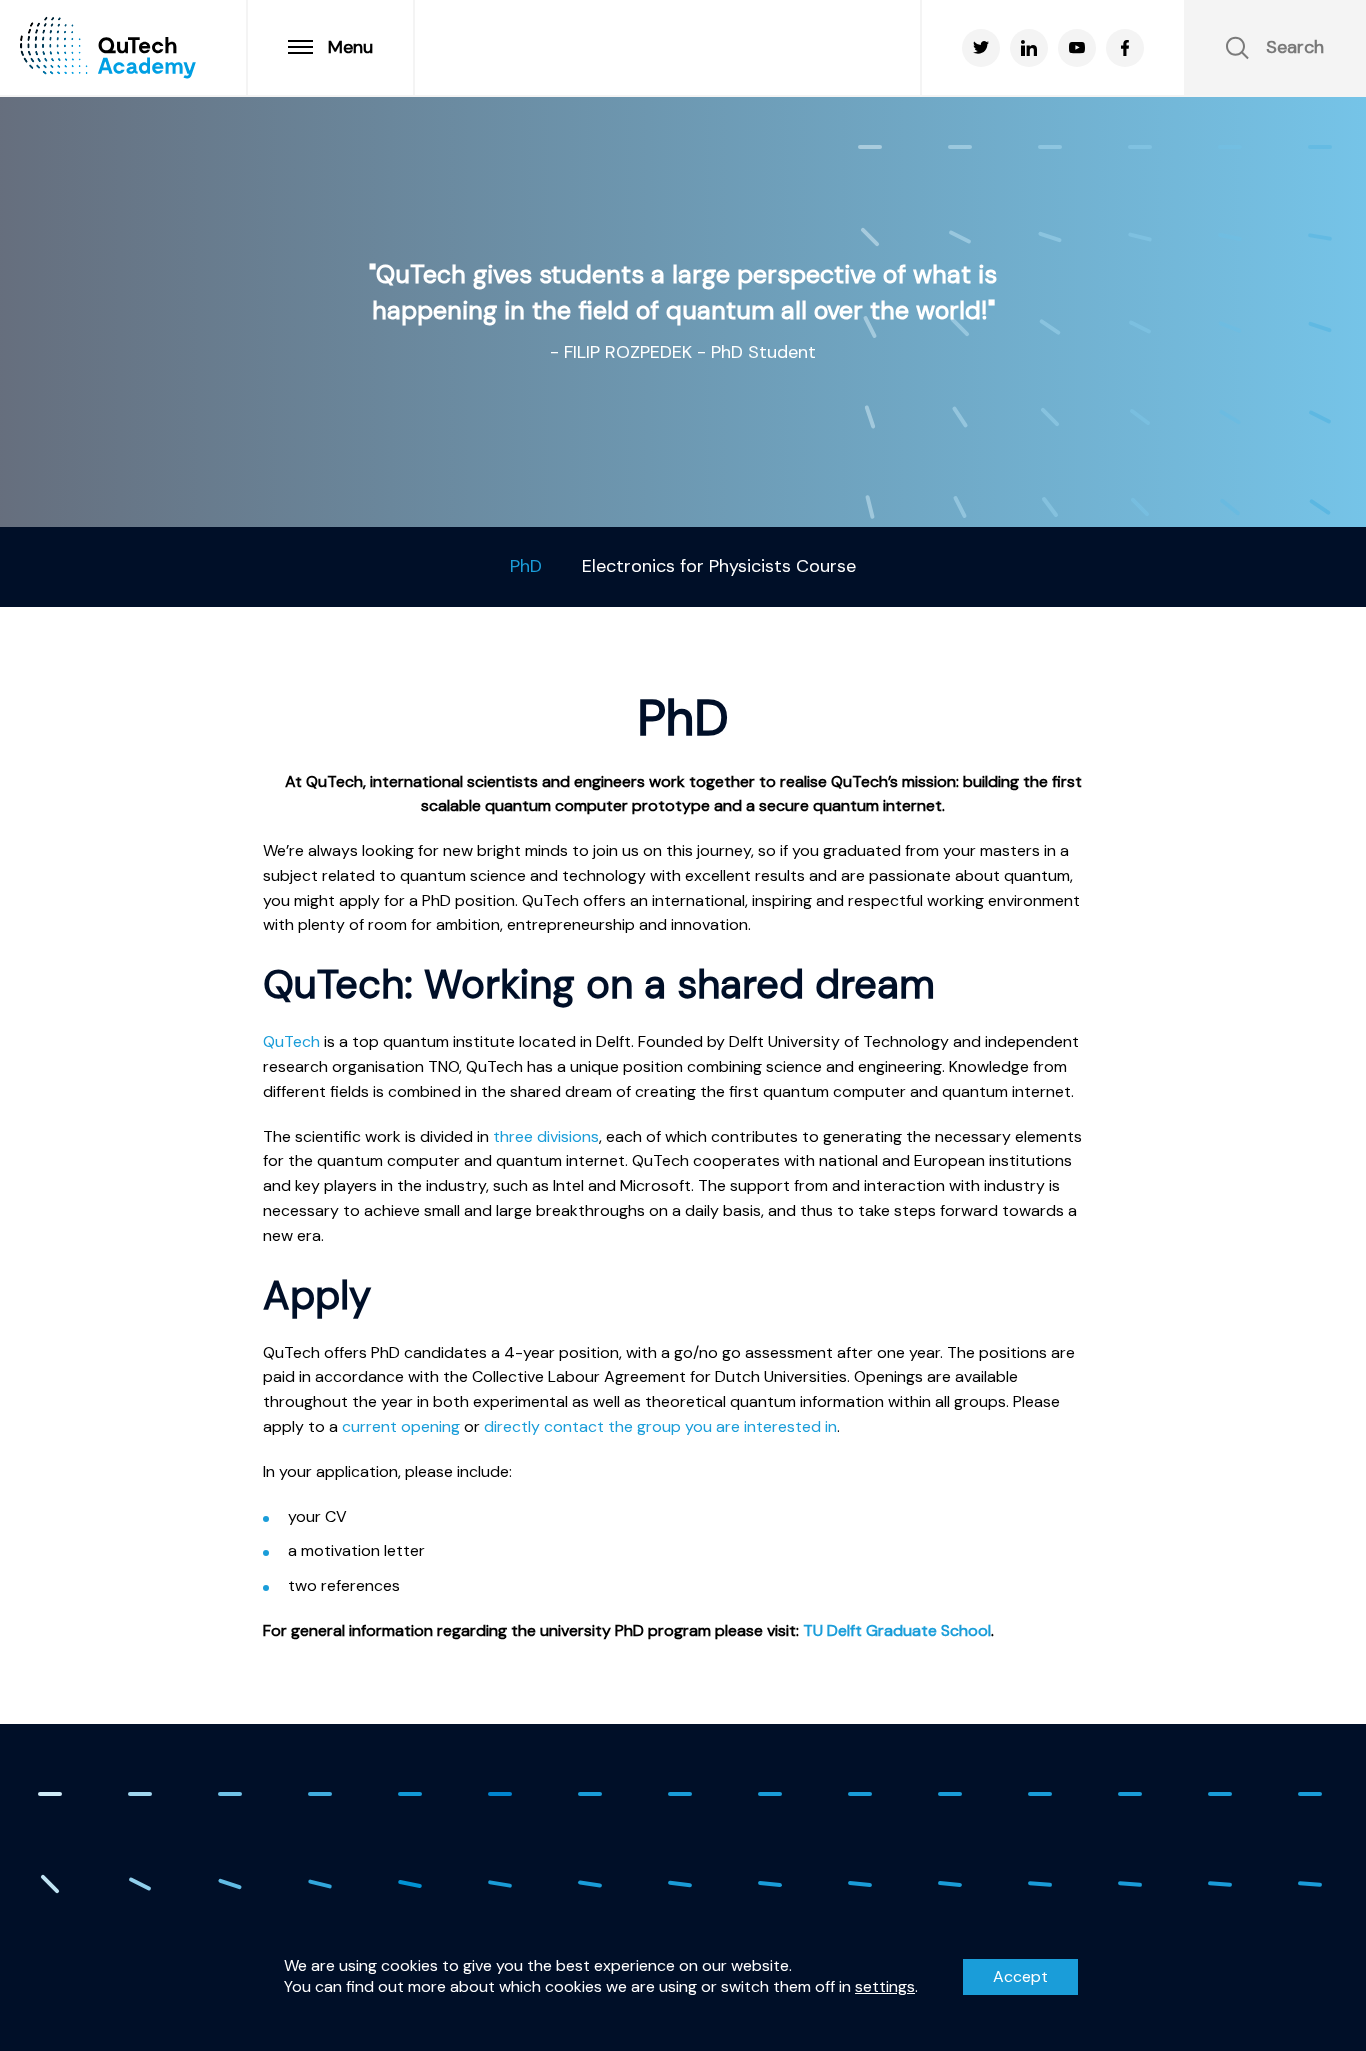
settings (885, 1987)
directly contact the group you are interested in (660, 1426)
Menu (350, 47)
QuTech (291, 1041)
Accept (1020, 1976)
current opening (401, 1426)
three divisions (546, 1136)
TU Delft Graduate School (897, 1630)
